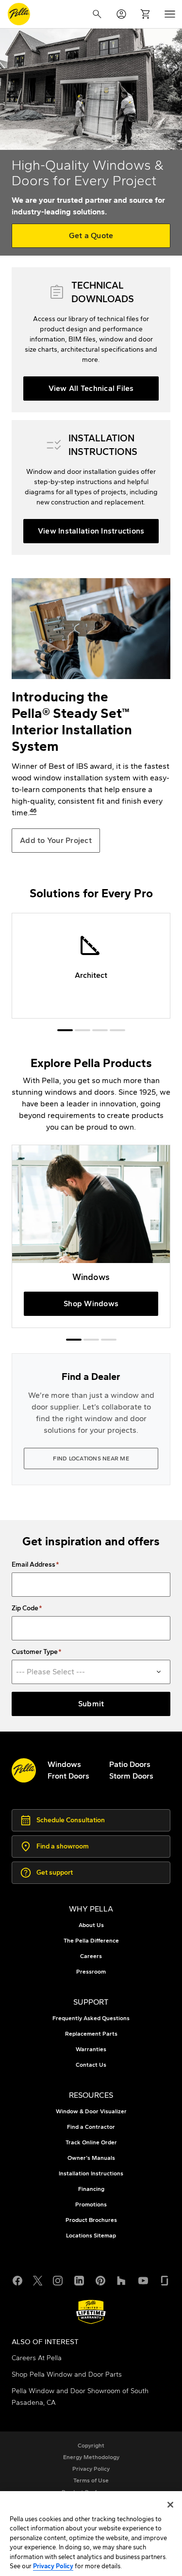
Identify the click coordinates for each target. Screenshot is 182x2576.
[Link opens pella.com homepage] (24, 1770)
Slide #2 (100, 1030)
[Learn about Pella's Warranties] (91, 2312)
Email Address (33, 1565)
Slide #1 (83, 1030)
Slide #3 (117, 1030)
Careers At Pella (37, 2358)
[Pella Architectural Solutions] (91, 966)
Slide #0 (65, 1030)
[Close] (170, 2505)
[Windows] (91, 1237)
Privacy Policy (53, 2566)
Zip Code (25, 1608)
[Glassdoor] (165, 2280)
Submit (91, 1704)
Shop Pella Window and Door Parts (67, 2374)
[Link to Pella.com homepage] (19, 14)
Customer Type (35, 1652)
